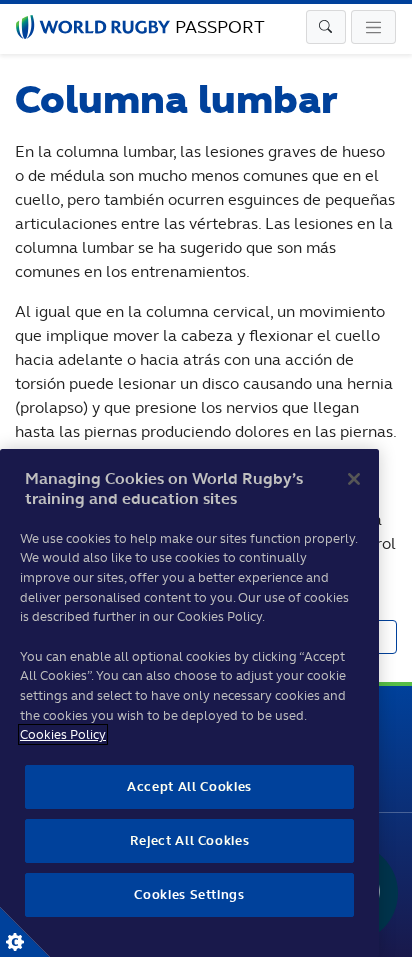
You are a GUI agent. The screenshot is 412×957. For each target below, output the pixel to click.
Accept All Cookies (189, 786)
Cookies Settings (25, 932)
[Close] (354, 479)
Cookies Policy (63, 734)
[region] (189, 703)
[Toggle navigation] (326, 27)
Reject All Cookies (190, 840)
